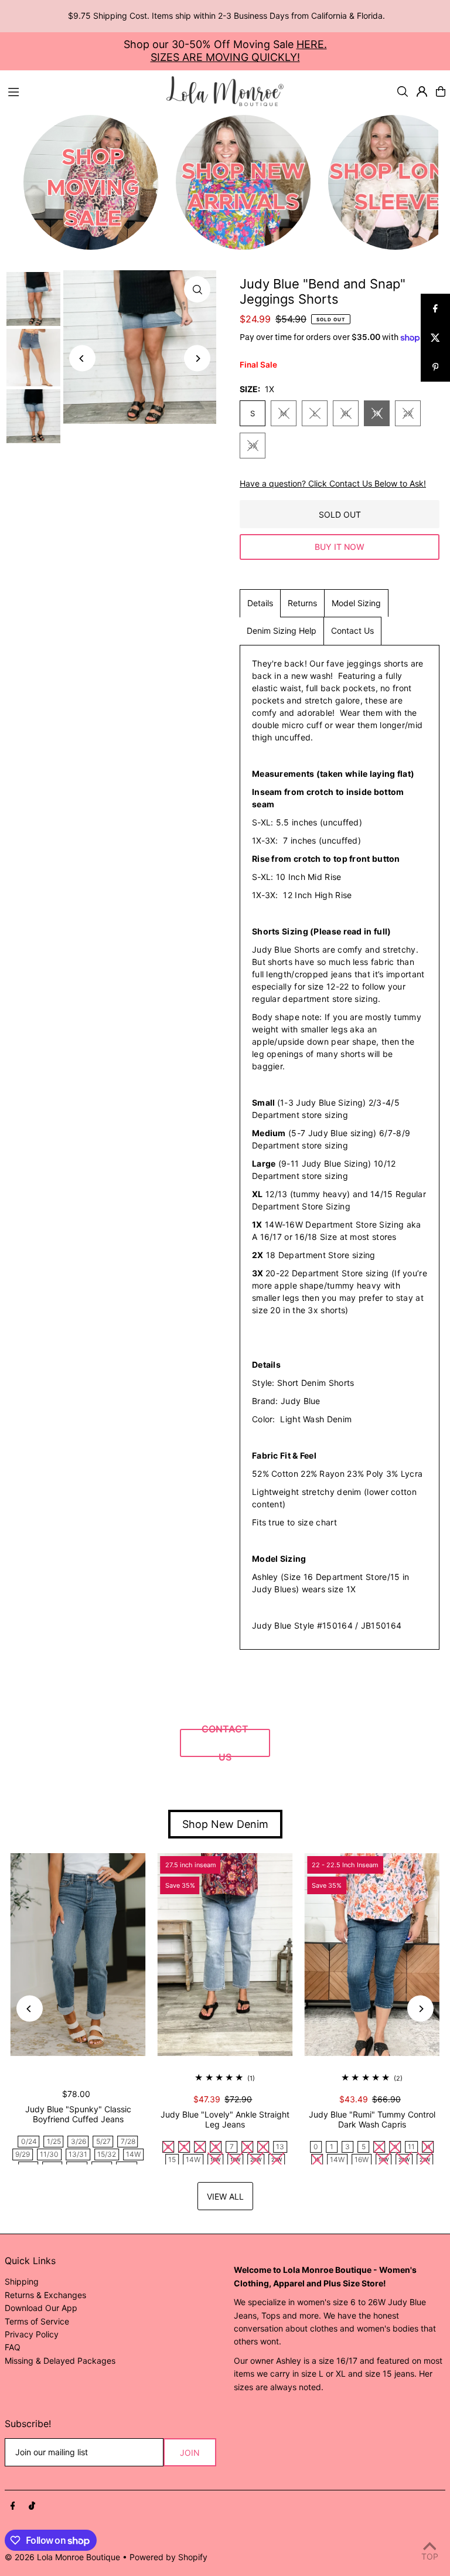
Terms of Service (37, 2321)
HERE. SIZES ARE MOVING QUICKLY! (239, 51)
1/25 (54, 2141)
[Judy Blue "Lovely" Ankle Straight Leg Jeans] (225, 1955)
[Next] (197, 358)
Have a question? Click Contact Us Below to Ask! (333, 484)
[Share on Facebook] (435, 308)
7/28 (128, 2141)
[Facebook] (13, 2506)
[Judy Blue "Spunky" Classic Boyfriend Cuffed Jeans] (78, 1955)
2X (408, 413)
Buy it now (340, 547)
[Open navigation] (81, 91)
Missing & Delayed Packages (60, 2361)
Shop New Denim (225, 1824)
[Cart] (441, 91)
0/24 (29, 2141)
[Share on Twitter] (435, 338)
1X (377, 413)
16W (362, 2159)
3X (253, 446)
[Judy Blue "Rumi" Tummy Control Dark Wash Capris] (372, 1955)
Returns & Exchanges (45, 2295)
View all (225, 2196)
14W (133, 2154)
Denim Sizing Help (282, 631)
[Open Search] (403, 91)
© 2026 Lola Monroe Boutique (62, 2557)
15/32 (107, 2154)
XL (346, 413)
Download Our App (41, 2308)
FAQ (13, 2347)
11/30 (49, 2154)
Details (260, 603)
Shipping (22, 2281)
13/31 (78, 2154)
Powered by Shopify (168, 2557)
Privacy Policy (32, 2334)
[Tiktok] (32, 2506)
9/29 (23, 2154)
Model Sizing (356, 603)
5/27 (103, 2141)
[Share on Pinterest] (435, 367)
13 (280, 2147)
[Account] (422, 91)
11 (411, 2147)
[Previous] (82, 358)
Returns (302, 603)
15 (172, 2159)
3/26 (79, 2141)
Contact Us (352, 631)
